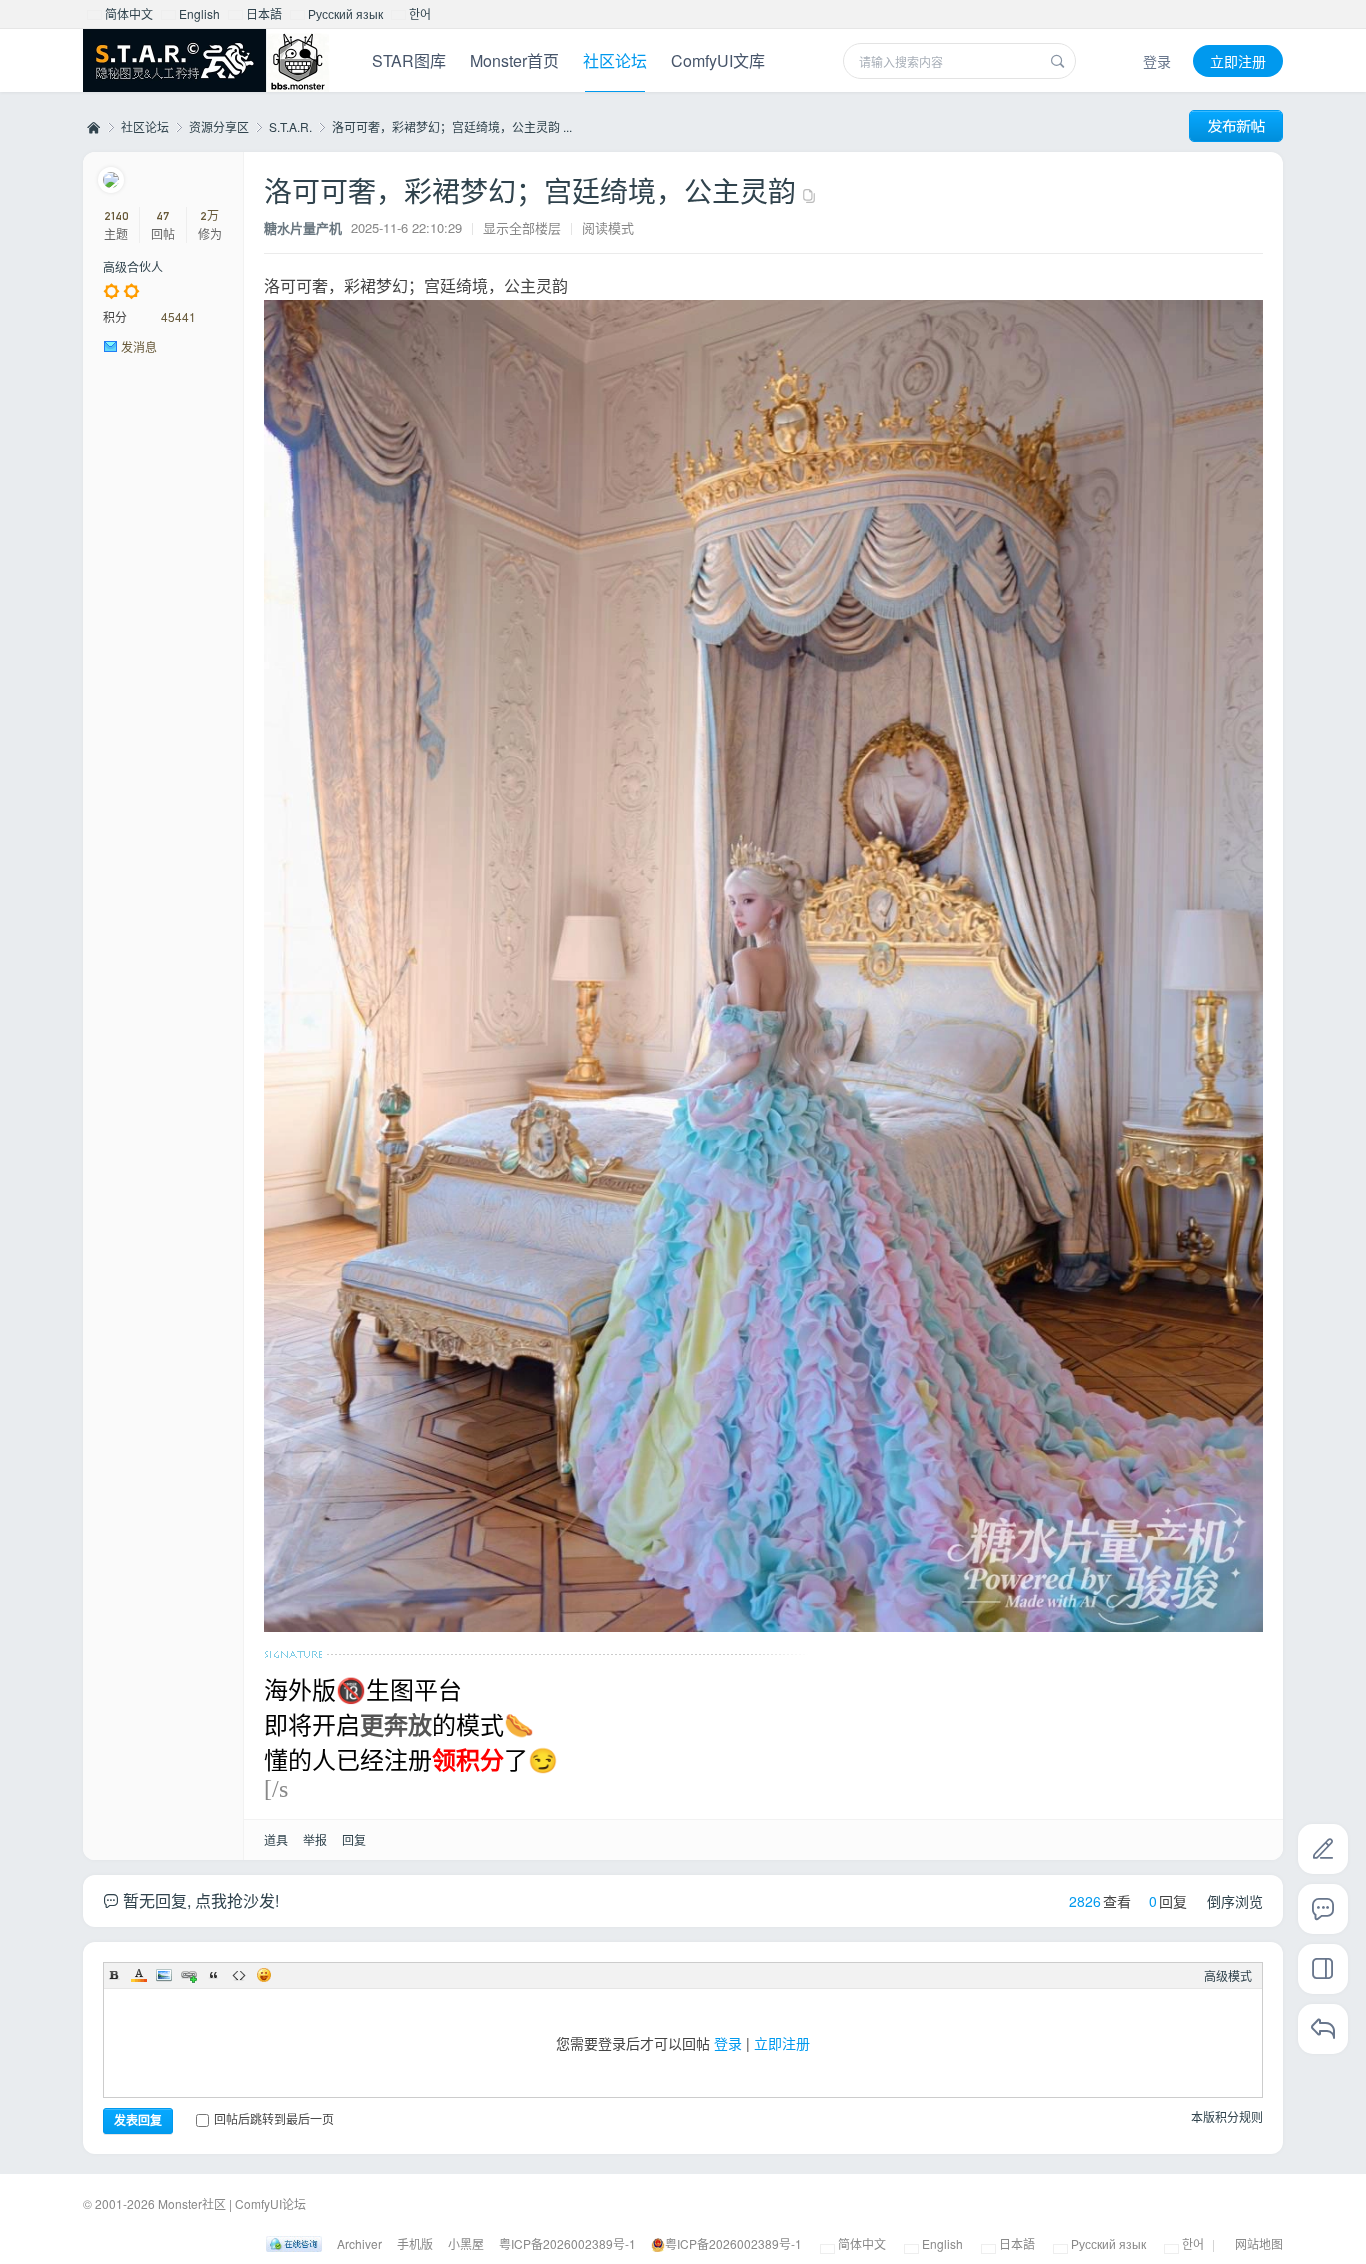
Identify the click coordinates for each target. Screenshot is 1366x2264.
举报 (315, 1839)
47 (162, 216)
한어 (418, 13)
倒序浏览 (1235, 1901)
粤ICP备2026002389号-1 (567, 2243)
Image (164, 1975)
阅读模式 (608, 227)
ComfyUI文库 (718, 60)
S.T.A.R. (290, 126)
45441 (178, 316)
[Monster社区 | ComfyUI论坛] (206, 63)
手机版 (415, 2243)
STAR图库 (409, 60)
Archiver (359, 2243)
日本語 (262, 13)
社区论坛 (615, 60)
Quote (214, 1975)
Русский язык (344, 13)
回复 (354, 1839)
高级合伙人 (133, 266)
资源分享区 (219, 126)
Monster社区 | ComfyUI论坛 (92, 127)
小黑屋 (466, 2243)
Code (239, 1975)
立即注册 (1238, 61)
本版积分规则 (1227, 2116)
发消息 (139, 346)
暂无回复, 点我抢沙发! (199, 1900)
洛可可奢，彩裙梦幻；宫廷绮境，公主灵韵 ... (452, 126)
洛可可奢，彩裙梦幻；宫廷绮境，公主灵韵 (530, 190)
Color (139, 1975)
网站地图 (1259, 2243)
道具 (276, 1839)
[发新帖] (1236, 126)
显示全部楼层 (522, 227)
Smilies (264, 1975)
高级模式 (1228, 1975)
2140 (116, 216)
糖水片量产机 (303, 227)
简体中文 (127, 13)
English (198, 13)
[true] (1058, 61)
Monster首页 (514, 60)
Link (189, 1975)
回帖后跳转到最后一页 (274, 2118)
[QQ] (294, 2243)
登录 (1157, 61)
